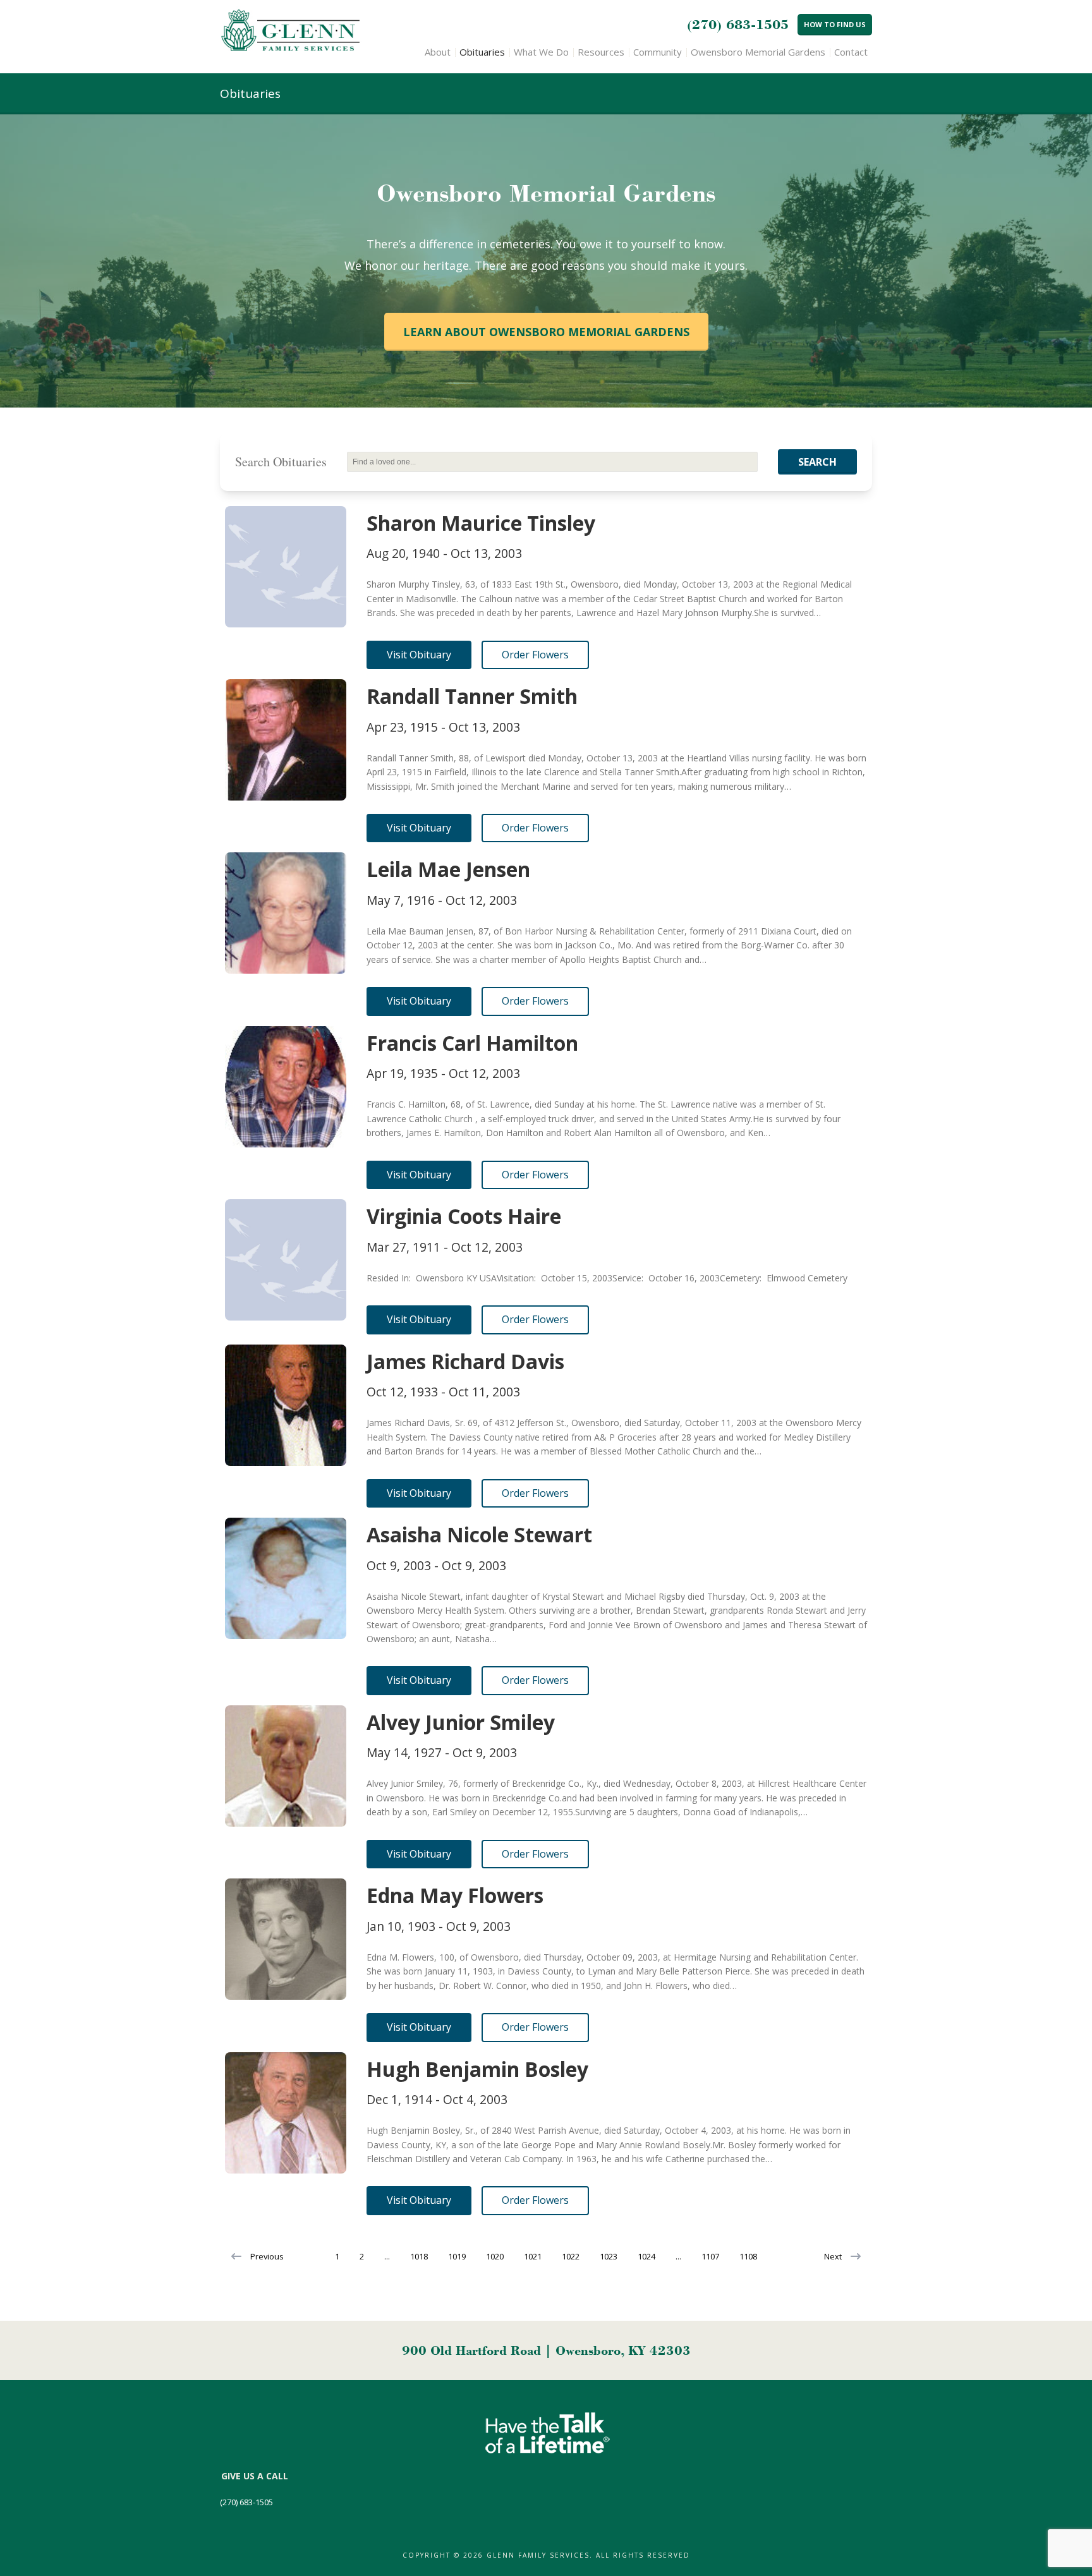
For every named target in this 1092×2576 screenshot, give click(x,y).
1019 (457, 2256)
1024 (646, 2256)
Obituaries (482, 52)
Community (658, 52)
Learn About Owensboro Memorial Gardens (546, 332)
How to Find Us (835, 24)
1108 (748, 2256)
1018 (419, 2256)
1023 (609, 2256)
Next (833, 2256)
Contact (851, 52)
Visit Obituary (419, 655)
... (387, 2256)
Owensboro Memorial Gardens (758, 52)
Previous (267, 2256)
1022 (571, 2256)
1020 (495, 2256)
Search (817, 462)
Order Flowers (535, 655)
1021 (533, 2256)
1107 (710, 2256)
